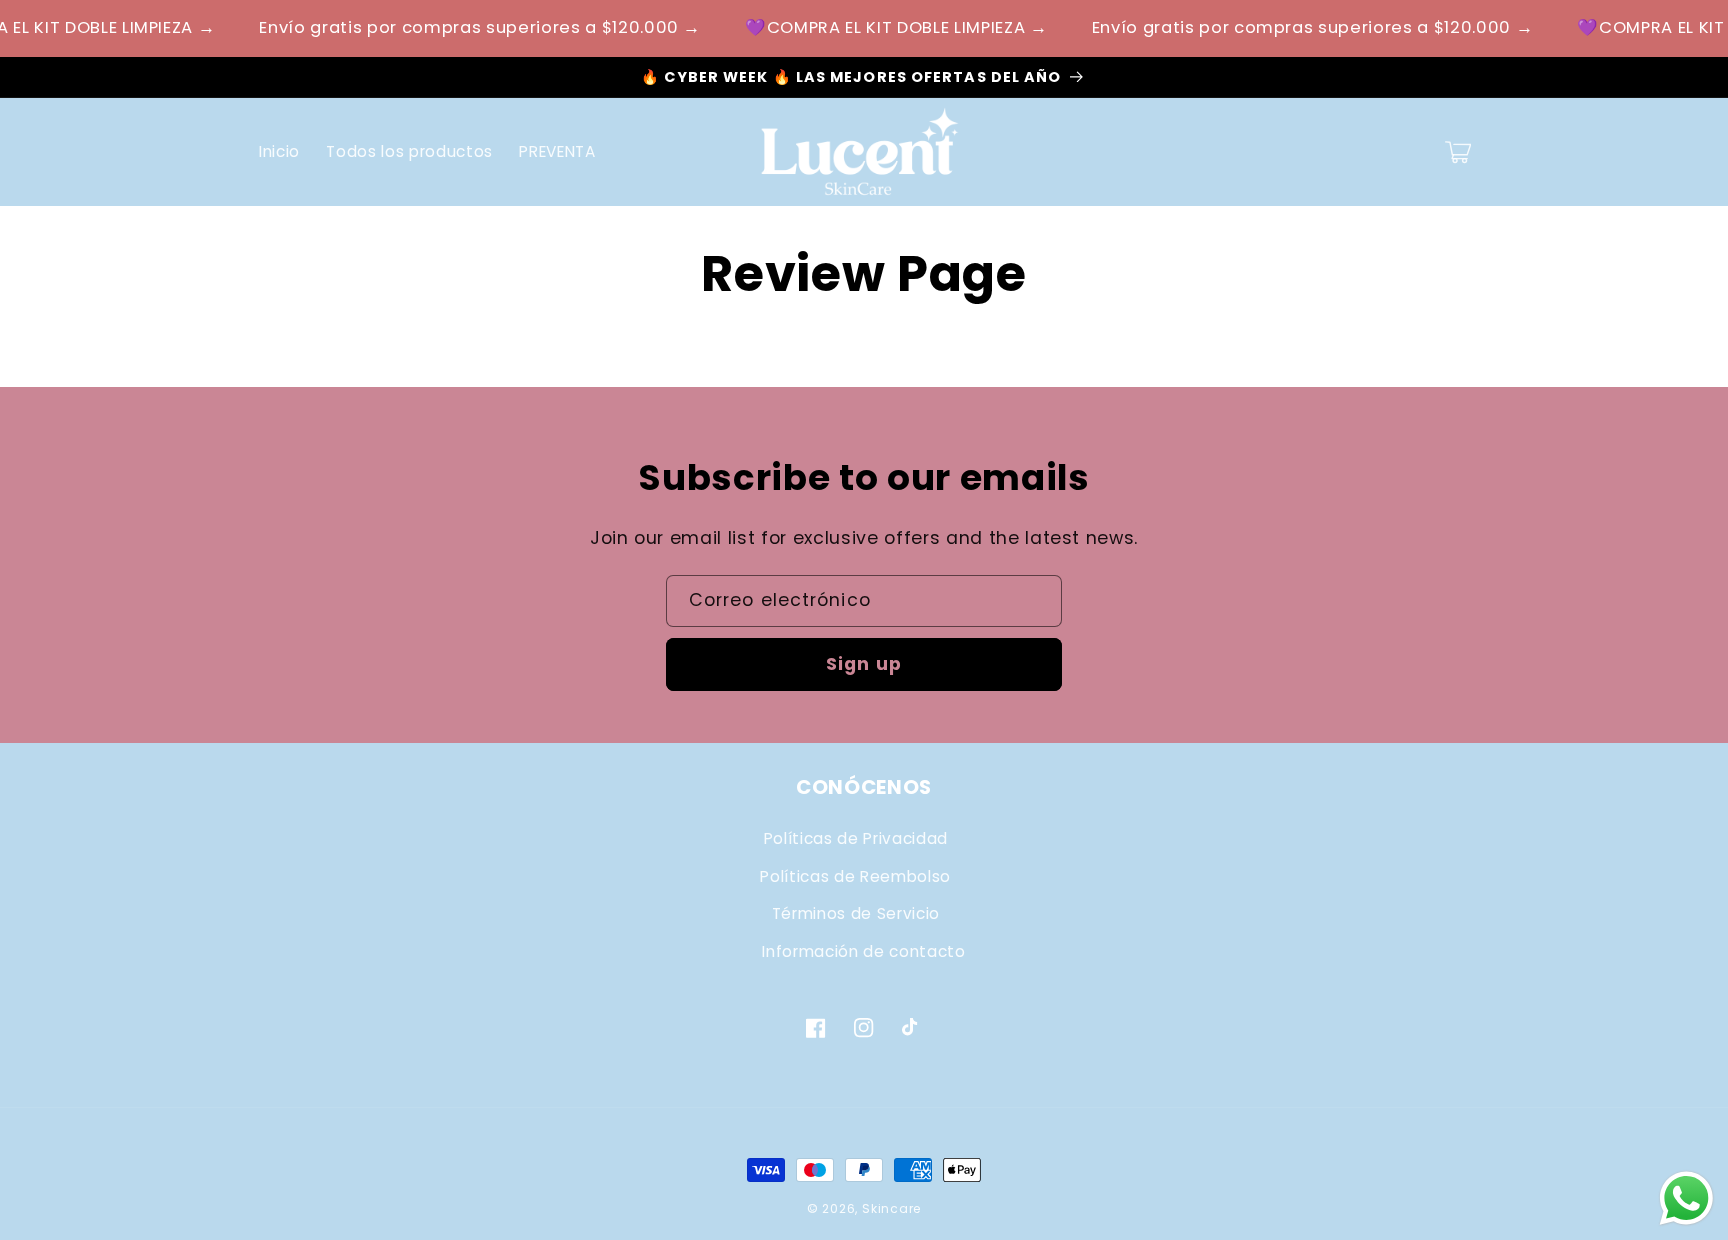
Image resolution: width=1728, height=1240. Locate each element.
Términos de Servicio (856, 913)
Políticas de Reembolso (855, 876)
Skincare (891, 1208)
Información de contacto (863, 951)
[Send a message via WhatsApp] (1686, 1198)
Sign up (864, 664)
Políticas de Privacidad (856, 838)
